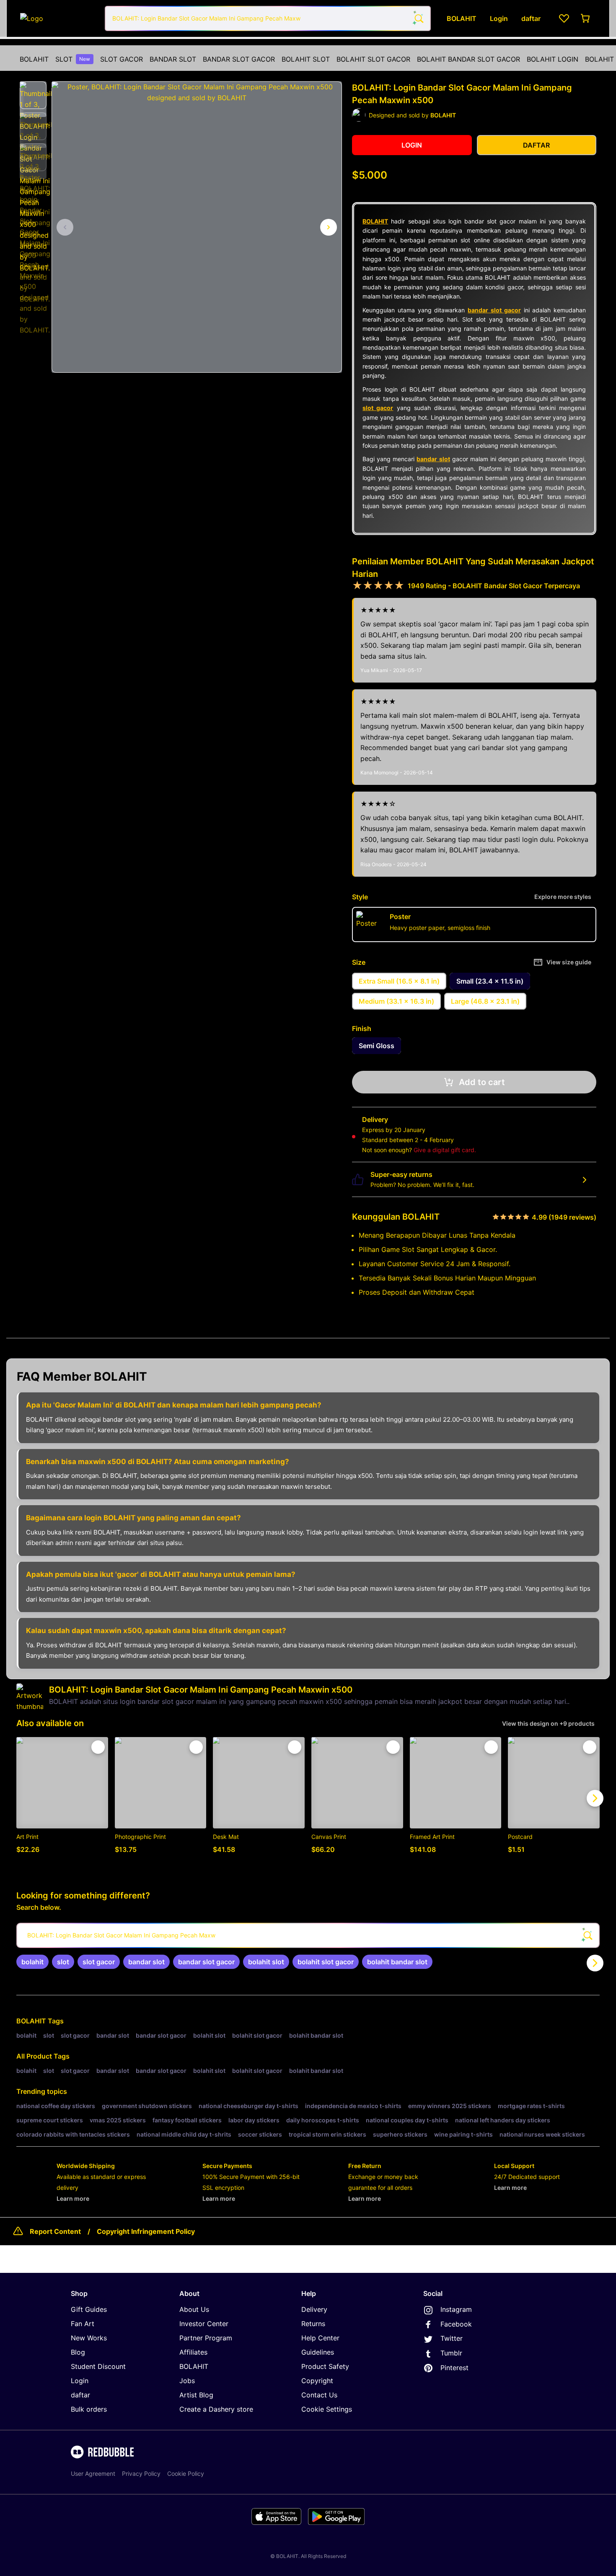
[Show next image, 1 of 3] (329, 227)
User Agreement (93, 2473)
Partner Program (206, 2338)
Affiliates (193, 2352)
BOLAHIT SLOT (306, 59)
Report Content (55, 2231)
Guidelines (318, 2352)
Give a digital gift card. (445, 1150)
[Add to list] (98, 1747)
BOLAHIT (34, 59)
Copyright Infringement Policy (146, 2231)
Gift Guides (89, 2309)
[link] (32, 1962)
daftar (80, 2395)
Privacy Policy (141, 2473)
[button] (33, 95)
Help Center (320, 2338)
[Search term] (418, 18)
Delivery (314, 2309)
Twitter (452, 2338)
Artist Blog (196, 2395)
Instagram (456, 2309)
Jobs (187, 2381)
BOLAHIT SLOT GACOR (373, 59)
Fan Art (83, 2324)
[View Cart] (586, 18)
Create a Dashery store (216, 2409)
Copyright (317, 2381)
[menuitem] (34, 59)
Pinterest (454, 2368)
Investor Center (204, 2324)
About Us (194, 2309)
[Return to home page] (58, 18)
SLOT (73, 59)
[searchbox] (308, 1935)
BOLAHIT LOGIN (553, 59)
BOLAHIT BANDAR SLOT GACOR (468, 59)
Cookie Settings (327, 2409)
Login (80, 2381)
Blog (78, 2352)
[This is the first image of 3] (65, 227)
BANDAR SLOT (173, 59)
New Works (89, 2338)
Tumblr (451, 2353)
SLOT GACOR (122, 59)
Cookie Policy (186, 2473)
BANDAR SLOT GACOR (239, 59)
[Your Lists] (564, 18)
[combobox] (268, 18)
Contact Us (319, 2395)
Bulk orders (89, 2409)
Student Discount (98, 2366)
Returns (313, 2324)
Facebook (456, 2324)
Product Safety (325, 2366)
